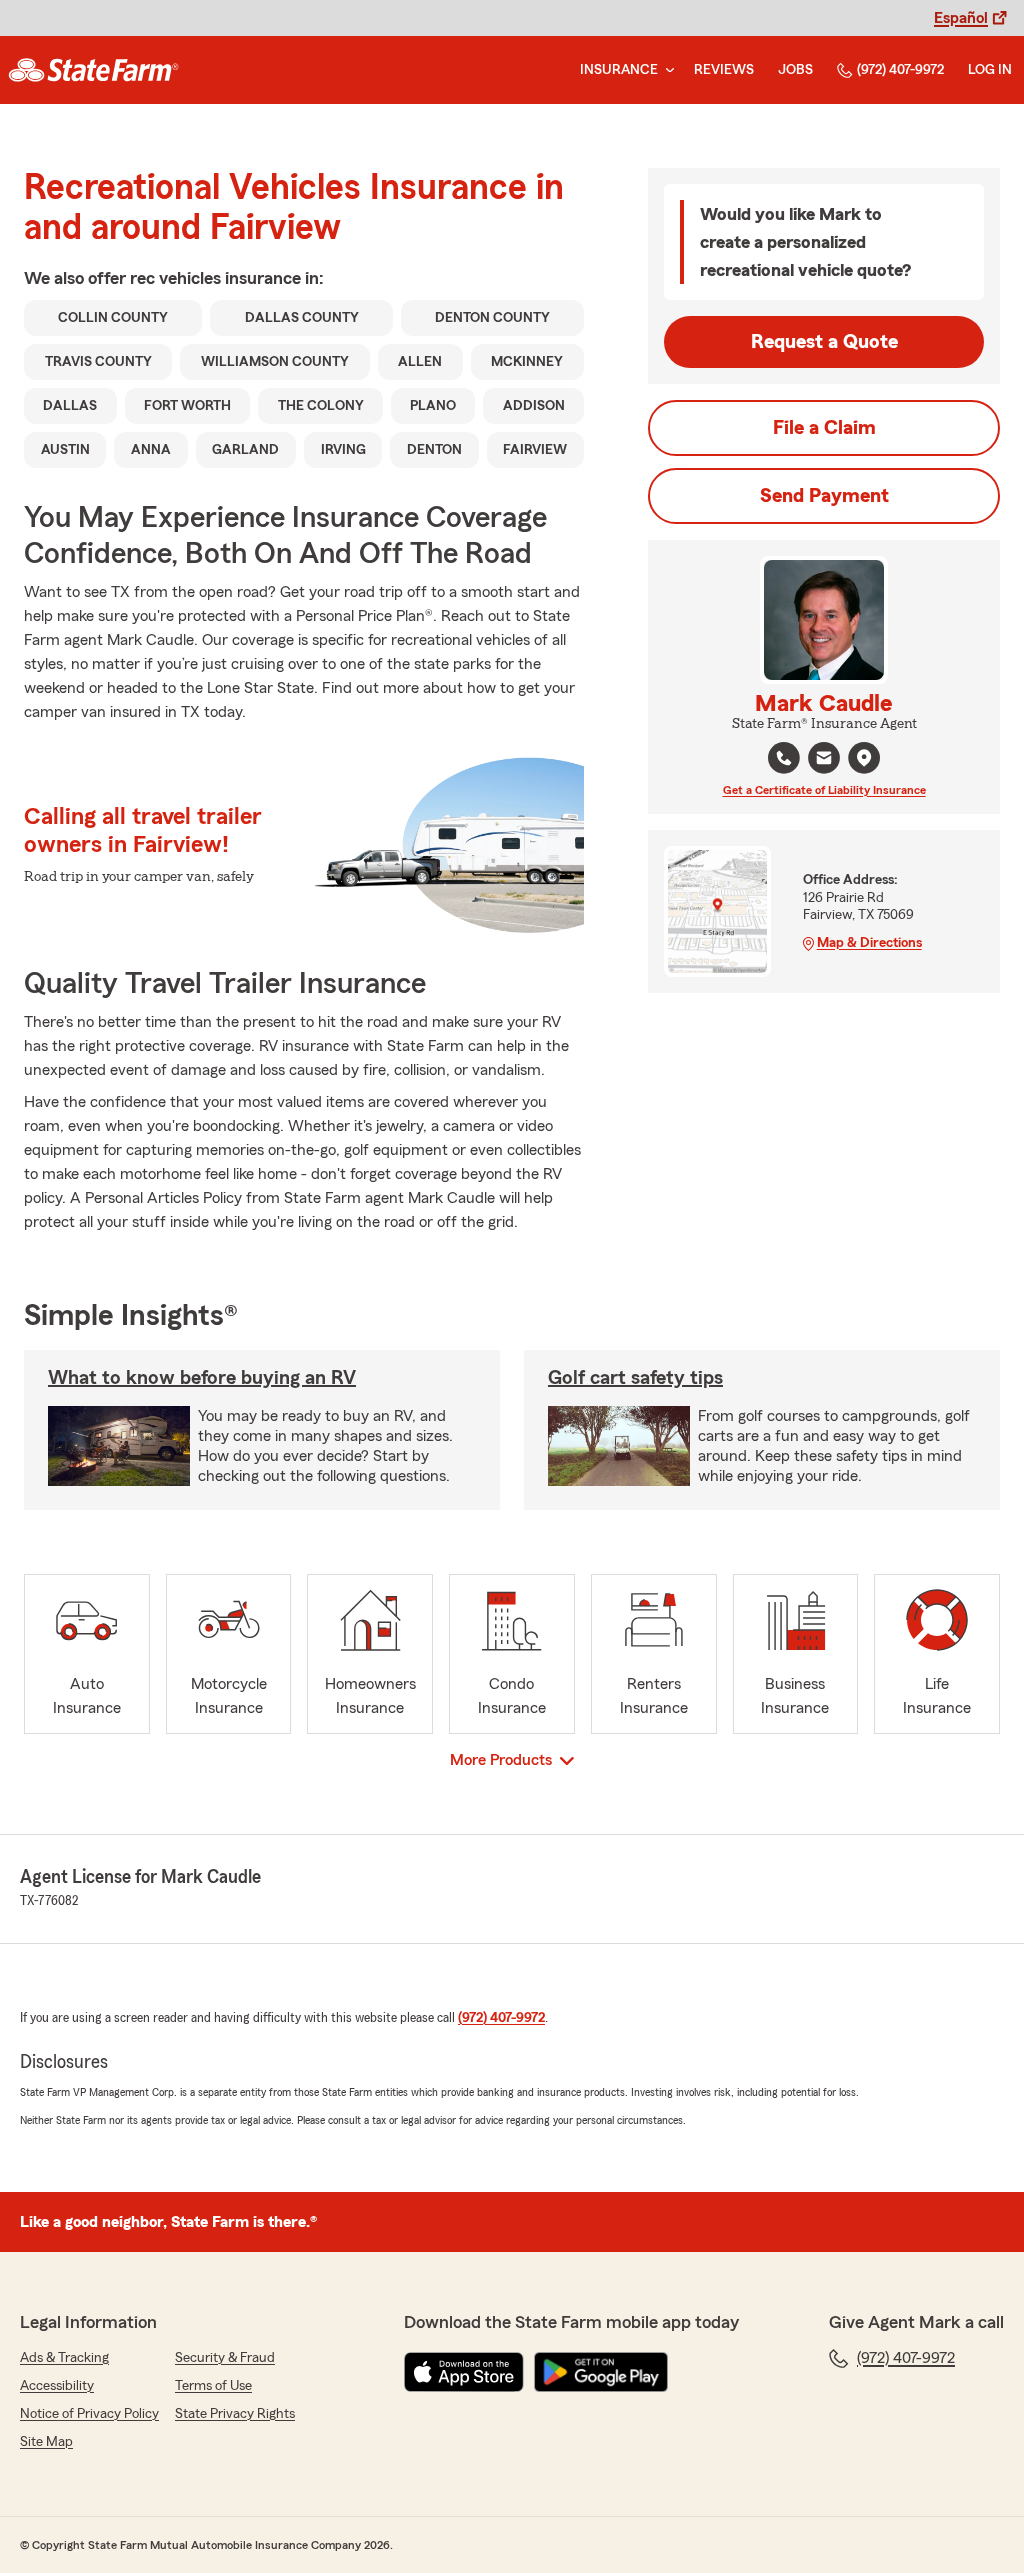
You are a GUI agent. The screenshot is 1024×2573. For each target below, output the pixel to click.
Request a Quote (824, 342)
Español (961, 18)
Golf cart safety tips (635, 1378)
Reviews (724, 70)
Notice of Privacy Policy (89, 2414)
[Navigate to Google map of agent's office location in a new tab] (864, 758)
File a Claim (824, 428)
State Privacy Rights (235, 2414)
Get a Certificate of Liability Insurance (824, 790)
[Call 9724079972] (784, 758)
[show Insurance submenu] (666, 70)
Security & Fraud (225, 2358)
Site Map (46, 2442)
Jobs (795, 70)
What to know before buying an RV (202, 1378)
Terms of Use (213, 2386)
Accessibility (57, 2386)
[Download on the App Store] (464, 2372)
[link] (93, 70)
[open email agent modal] (824, 760)
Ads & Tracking (64, 2358)
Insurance (619, 70)
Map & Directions (869, 943)
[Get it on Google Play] (601, 2372)
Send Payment (824, 496)
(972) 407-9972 (900, 70)
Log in (990, 70)
